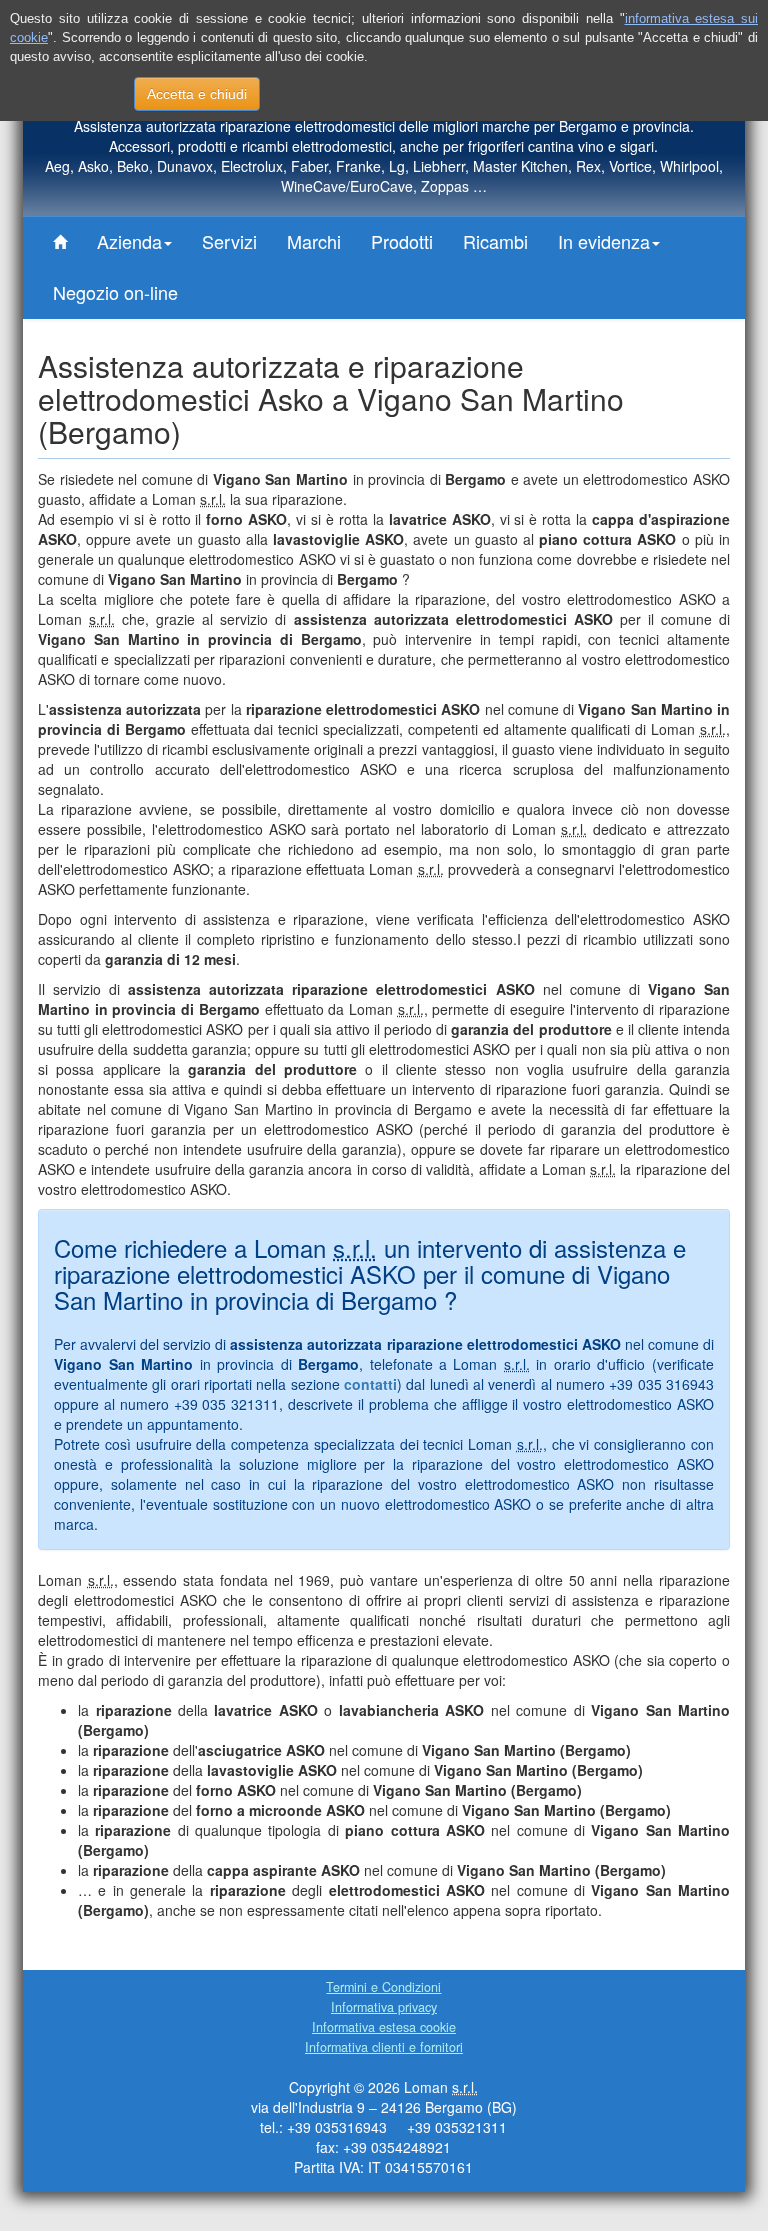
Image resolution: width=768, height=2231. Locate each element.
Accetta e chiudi (197, 94)
